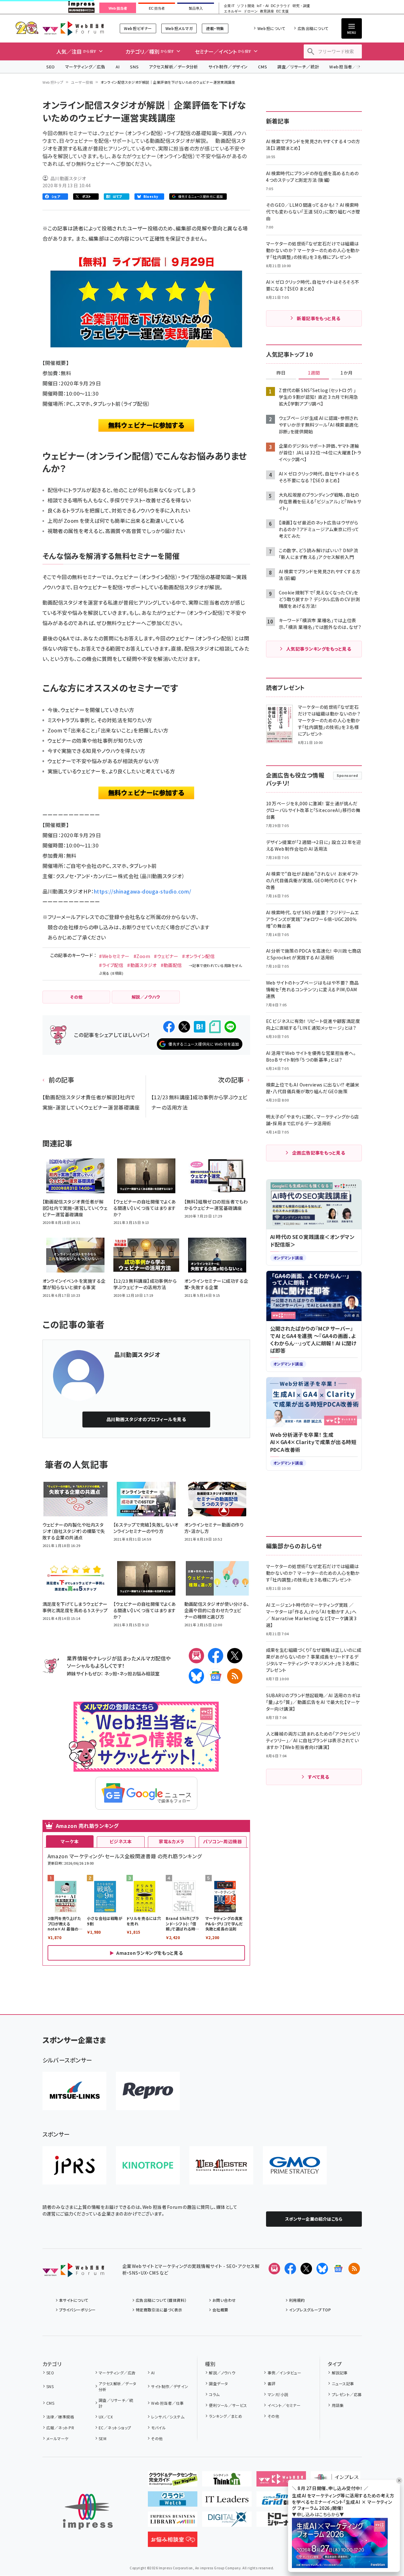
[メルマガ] (196, 1656)
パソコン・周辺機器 (222, 1841)
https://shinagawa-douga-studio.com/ (143, 891)
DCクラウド (281, 6)
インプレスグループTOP (310, 2310)
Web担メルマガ (179, 28)
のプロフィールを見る (146, 1419)
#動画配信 (171, 965)
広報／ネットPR (60, 2428)
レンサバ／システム (168, 2417)
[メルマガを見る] (274, 2269)
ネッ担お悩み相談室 (139, 1673)
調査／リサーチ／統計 (298, 67)
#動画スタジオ (142, 965)
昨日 (281, 373)
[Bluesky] (322, 2269)
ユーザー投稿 (82, 82)
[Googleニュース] (216, 1676)
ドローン (251, 11)
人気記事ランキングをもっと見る (319, 649)
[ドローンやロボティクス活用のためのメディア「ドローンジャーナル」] (281, 2522)
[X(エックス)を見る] (306, 2269)
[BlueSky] (196, 1676)
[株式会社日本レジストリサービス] (74, 2165)
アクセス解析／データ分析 (173, 67)
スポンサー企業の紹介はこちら (314, 2219)
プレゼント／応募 (347, 2394)
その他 (157, 2438)
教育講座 (267, 11)
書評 (271, 2383)
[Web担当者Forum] (73, 2272)
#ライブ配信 (111, 965)
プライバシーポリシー (77, 2310)
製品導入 (196, 8)
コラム (214, 2394)
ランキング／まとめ (225, 2416)
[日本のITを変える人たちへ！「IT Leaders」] (227, 2502)
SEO (51, 67)
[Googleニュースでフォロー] (338, 2269)
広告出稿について (313, 28)
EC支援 (282, 11)
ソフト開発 (246, 6)
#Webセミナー (114, 956)
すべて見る (318, 1777)
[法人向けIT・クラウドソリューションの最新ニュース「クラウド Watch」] (173, 2502)
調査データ (218, 2383)
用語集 (338, 2405)
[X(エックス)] (235, 1656)
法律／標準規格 (60, 2417)
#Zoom (142, 956)
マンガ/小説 (278, 2394)
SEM (103, 2438)
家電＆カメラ (172, 1841)
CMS (263, 67)
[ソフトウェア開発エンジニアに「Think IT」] (227, 2481)
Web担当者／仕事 (347, 67)
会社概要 (220, 2310)
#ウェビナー (166, 956)
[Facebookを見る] (290, 2269)
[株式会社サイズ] (221, 2165)
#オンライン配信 (198, 956)
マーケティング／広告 (85, 67)
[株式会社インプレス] (88, 2512)
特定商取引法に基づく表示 (159, 2310)
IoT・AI (263, 6)
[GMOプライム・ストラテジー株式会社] (295, 2165)
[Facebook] (216, 1656)
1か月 (347, 373)
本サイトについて (74, 2300)
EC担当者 (157, 8)
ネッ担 (111, 1673)
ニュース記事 (343, 2383)
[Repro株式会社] (148, 2091)
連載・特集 (215, 28)
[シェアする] (169, 1027)
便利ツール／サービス (228, 2405)
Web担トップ (53, 82)
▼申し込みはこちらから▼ (318, 2514)
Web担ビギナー (138, 28)
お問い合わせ (224, 2300)
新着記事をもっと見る (319, 318)
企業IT (229, 6)
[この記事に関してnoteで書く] (215, 1027)
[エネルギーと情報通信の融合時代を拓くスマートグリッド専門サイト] (281, 2502)
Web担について (271, 28)
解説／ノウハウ (222, 2373)
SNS (134, 67)
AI (118, 67)
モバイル (158, 2428)
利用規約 (297, 2300)
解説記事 (340, 2373)
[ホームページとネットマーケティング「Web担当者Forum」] (281, 2481)
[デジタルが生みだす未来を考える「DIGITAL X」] (227, 2522)
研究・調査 (301, 6)
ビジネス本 (121, 1841)
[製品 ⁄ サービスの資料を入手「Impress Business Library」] (173, 2522)
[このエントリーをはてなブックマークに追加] (200, 1027)
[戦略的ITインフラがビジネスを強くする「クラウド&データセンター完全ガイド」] (173, 2481)
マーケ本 (70, 1841)
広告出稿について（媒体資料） (161, 2300)
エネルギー (233, 11)
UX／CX (106, 2417)
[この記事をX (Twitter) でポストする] (184, 1027)
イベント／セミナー (284, 2405)
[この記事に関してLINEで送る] (230, 1027)
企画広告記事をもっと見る (319, 1153)
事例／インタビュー (284, 2373)
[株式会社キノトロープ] (148, 2165)
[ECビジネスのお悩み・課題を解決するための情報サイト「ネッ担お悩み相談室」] (173, 2542)
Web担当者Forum (73, 28)
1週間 (314, 373)
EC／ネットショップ (115, 2428)
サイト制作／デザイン (228, 67)
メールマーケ (57, 2438)
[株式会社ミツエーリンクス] (74, 2091)
